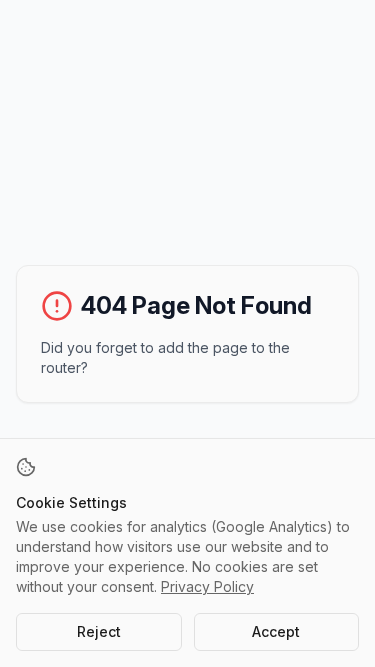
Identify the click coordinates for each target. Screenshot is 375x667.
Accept (276, 631)
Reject (99, 631)
